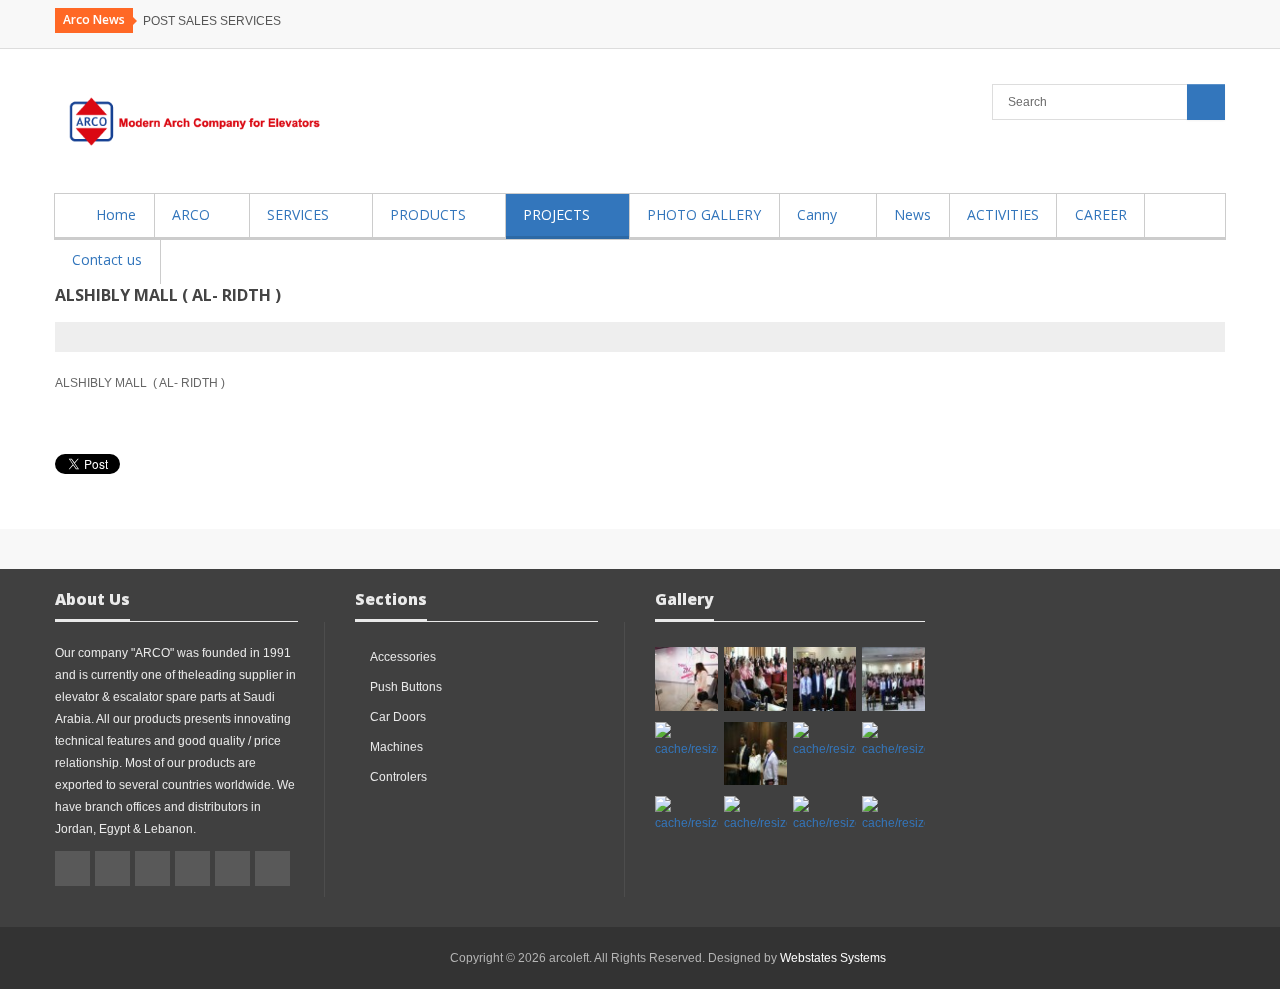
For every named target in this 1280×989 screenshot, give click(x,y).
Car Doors (398, 717)
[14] (686, 741)
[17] (755, 678)
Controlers (398, 777)
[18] (686, 678)
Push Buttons (406, 687)
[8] (824, 815)
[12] (824, 741)
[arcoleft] (190, 121)
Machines (396, 747)
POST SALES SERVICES (212, 21)
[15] (893, 678)
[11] (893, 741)
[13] (755, 753)
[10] (686, 815)
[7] (893, 815)
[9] (755, 815)
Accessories (403, 657)
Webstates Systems (833, 958)
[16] (824, 678)
